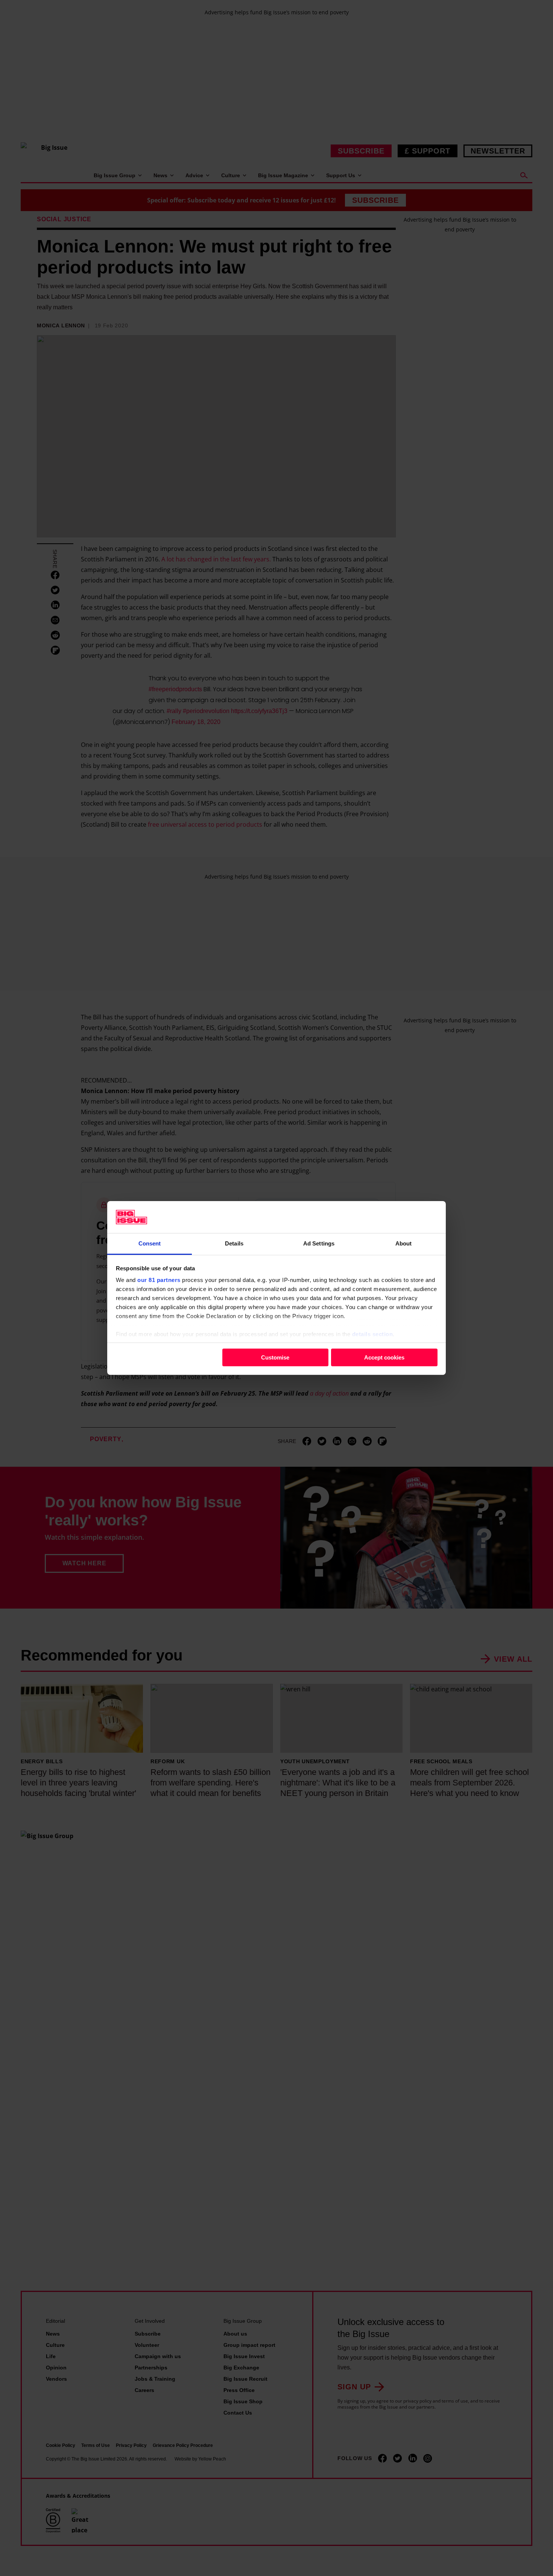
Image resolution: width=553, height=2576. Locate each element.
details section (373, 1334)
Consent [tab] (150, 1243)
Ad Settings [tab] (319, 1243)
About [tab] (404, 1243)
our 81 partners (159, 1280)
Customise (275, 1357)
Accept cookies (384, 1357)
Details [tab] (234, 1243)
